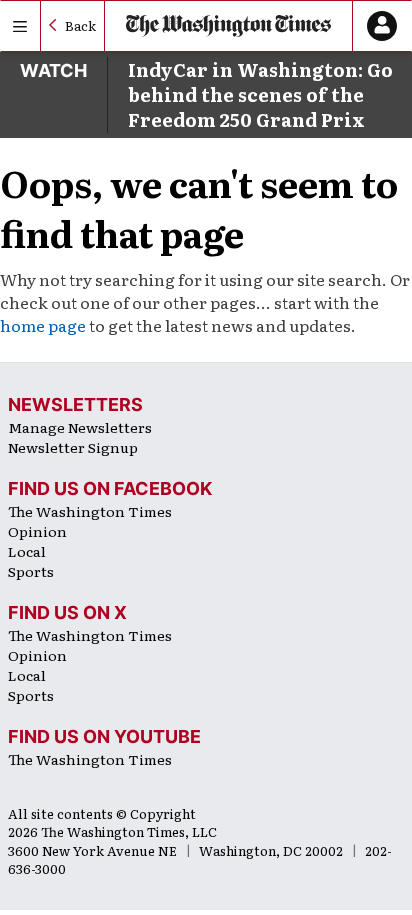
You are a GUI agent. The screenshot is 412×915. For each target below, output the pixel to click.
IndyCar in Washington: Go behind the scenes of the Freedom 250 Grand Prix (260, 94)
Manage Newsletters (80, 427)
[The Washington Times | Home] (229, 26)
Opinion (37, 531)
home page (43, 325)
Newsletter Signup (73, 447)
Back (80, 25)
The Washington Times (90, 511)
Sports (31, 571)
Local (27, 551)
